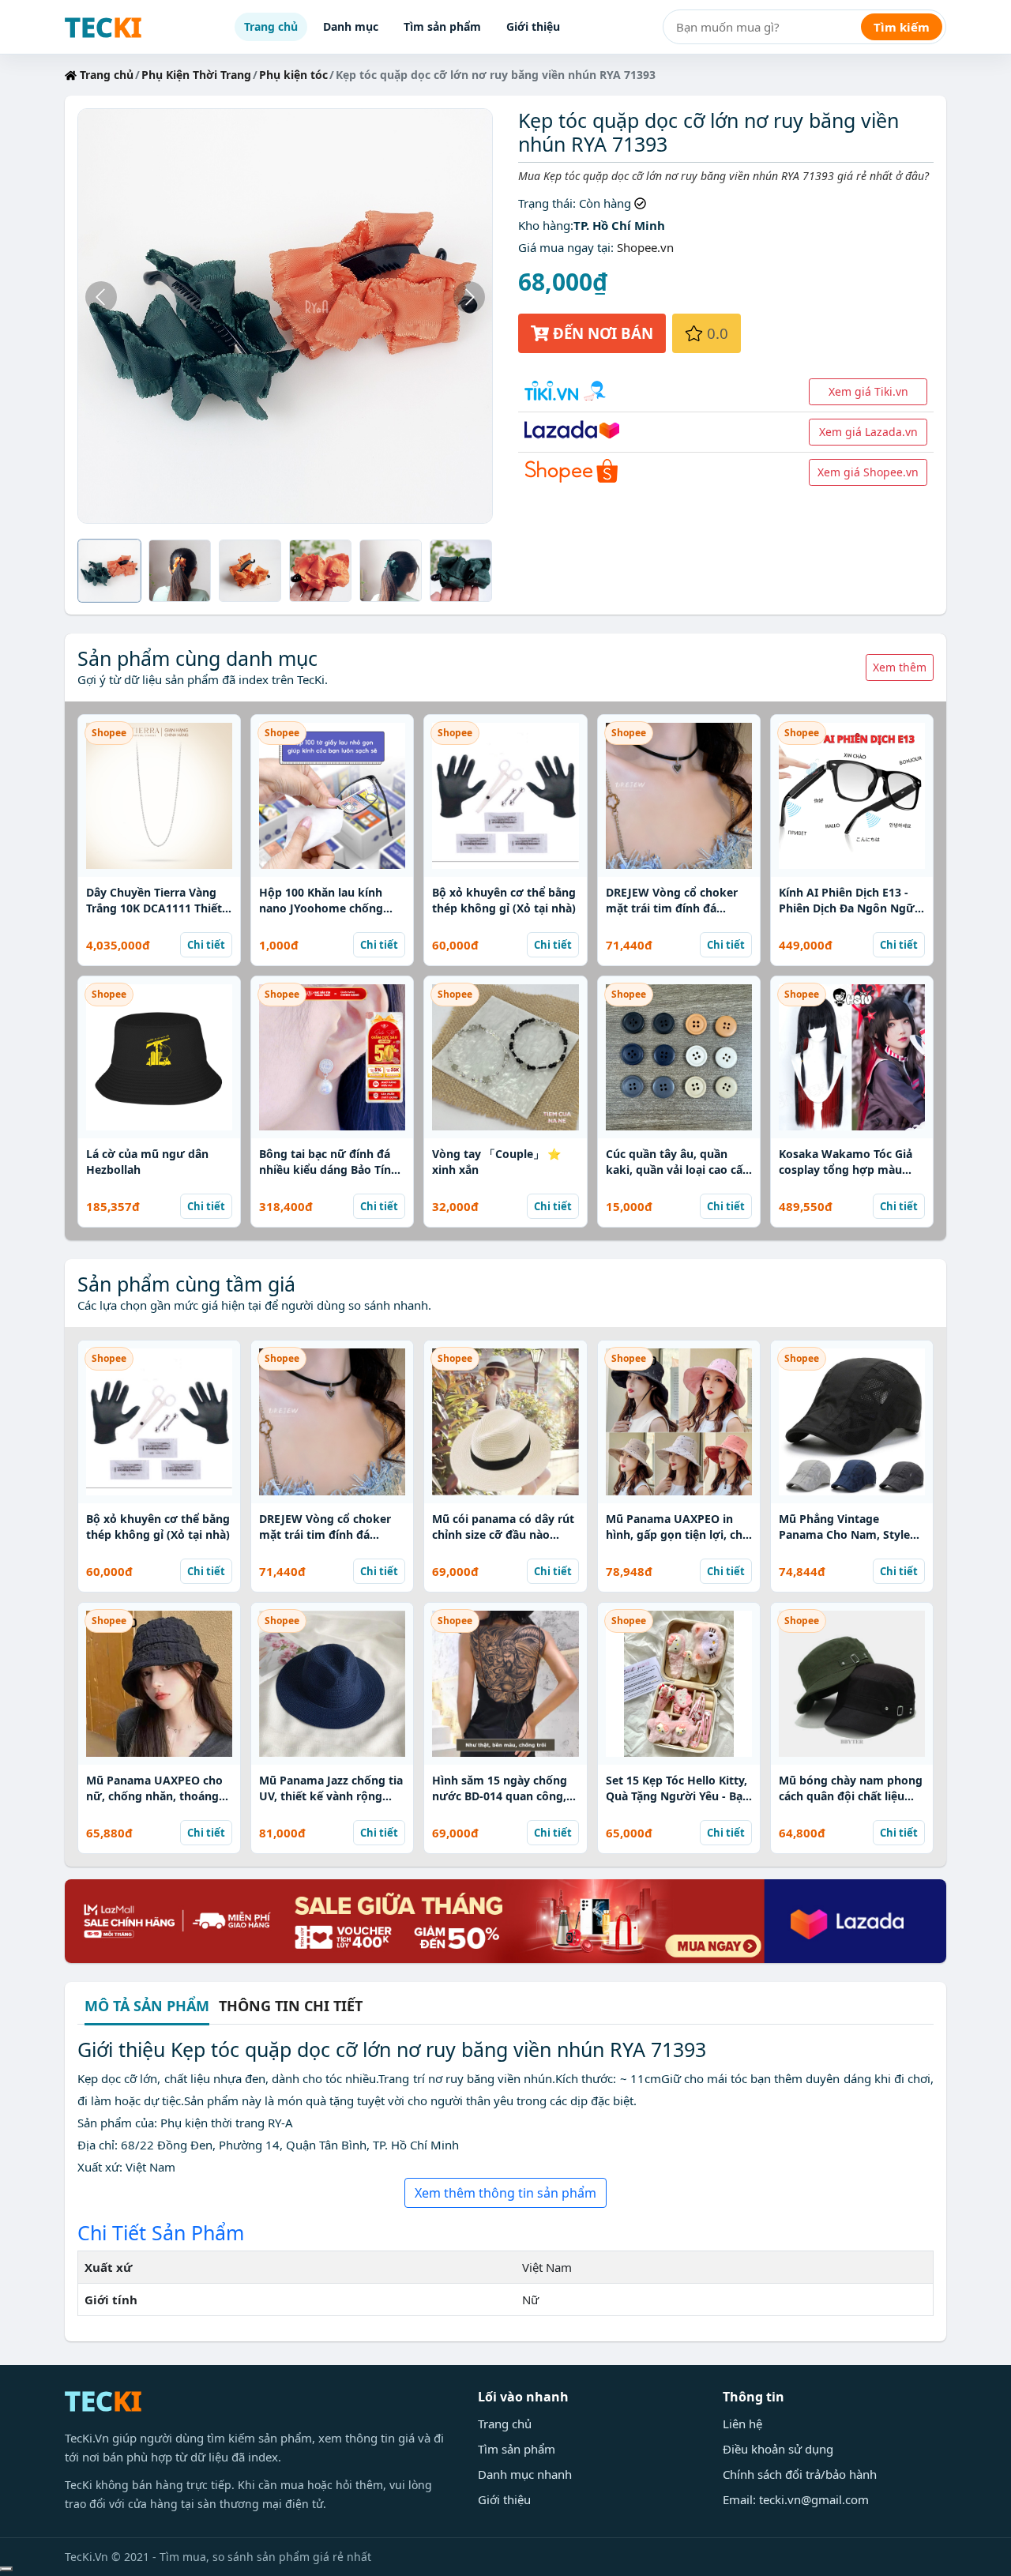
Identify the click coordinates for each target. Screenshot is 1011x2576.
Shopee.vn (645, 247)
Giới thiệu (533, 26)
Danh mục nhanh (525, 2474)
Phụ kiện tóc (293, 75)
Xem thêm (900, 667)
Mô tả (147, 2007)
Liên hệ (742, 2424)
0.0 (716, 333)
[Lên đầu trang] (6, 2569)
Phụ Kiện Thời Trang (196, 75)
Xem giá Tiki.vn (868, 391)
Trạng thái (545, 203)
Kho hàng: (546, 225)
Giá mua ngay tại (564, 247)
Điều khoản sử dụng (778, 2449)
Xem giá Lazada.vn (868, 432)
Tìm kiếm (902, 27)
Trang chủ (271, 26)
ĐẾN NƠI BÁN (601, 333)
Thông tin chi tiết (291, 2006)
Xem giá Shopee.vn (868, 472)
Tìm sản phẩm (442, 26)
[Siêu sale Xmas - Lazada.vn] (505, 1920)
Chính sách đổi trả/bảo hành (800, 2474)
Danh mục (351, 26)
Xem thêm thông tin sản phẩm (505, 2193)
